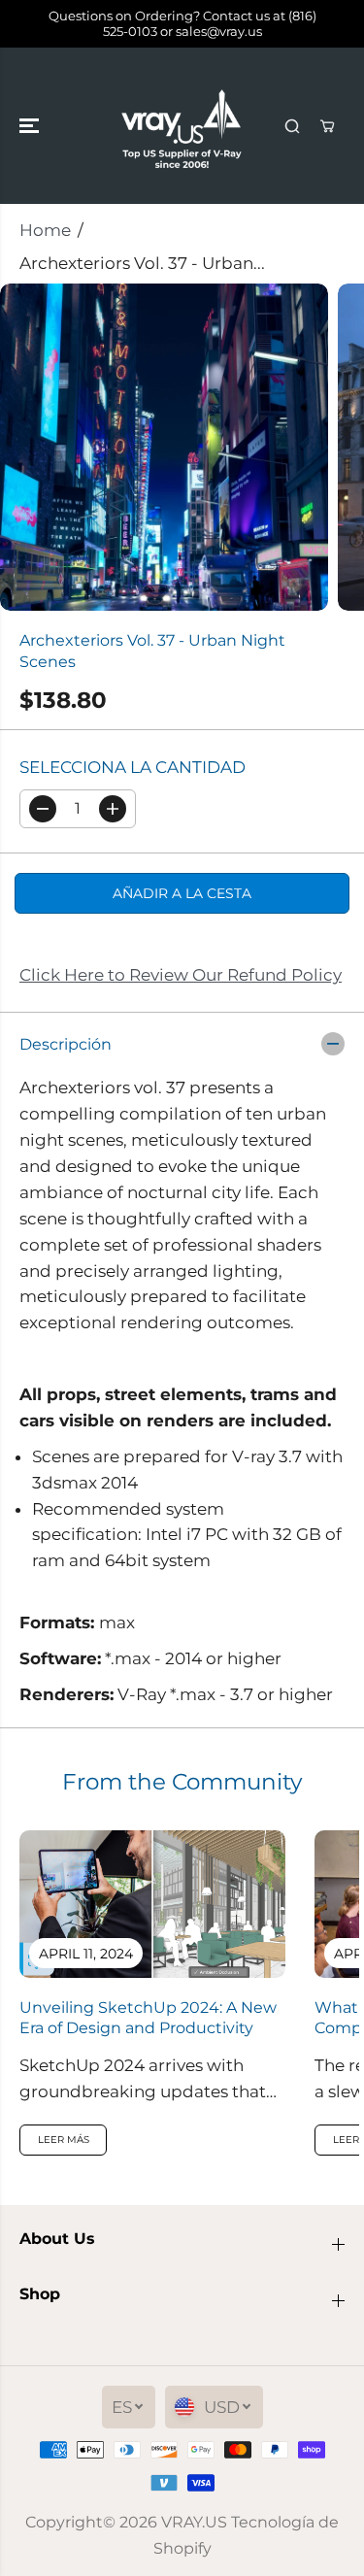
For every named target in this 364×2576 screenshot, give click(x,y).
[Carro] (327, 126)
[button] (31, 126)
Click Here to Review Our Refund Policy (181, 975)
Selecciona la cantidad (132, 767)
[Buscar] (292, 126)
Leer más (64, 2140)
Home (45, 230)
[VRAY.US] (182, 126)
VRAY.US (194, 2522)
